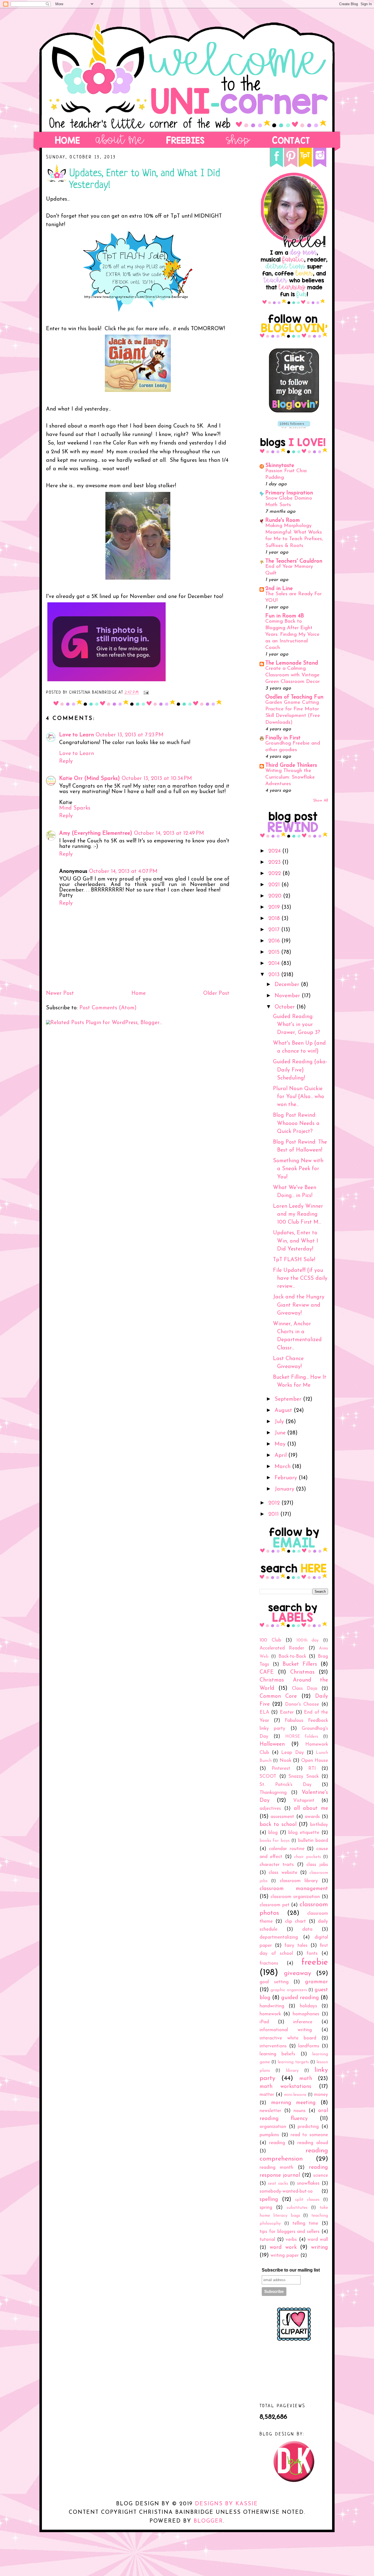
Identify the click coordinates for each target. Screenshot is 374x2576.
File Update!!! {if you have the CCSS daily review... (300, 1279)
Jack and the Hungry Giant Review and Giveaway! (299, 1305)
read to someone (309, 2135)
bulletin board (313, 1841)
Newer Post (60, 993)
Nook (285, 1761)
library (292, 2071)
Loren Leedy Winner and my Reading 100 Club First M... (298, 1214)
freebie (315, 1963)
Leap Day (292, 1753)
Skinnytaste (280, 466)
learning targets (293, 2062)
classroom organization (295, 1897)
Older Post (216, 993)
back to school (278, 1825)
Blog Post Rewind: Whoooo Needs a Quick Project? (296, 1123)
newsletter (270, 2111)
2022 (275, 874)
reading (277, 2143)
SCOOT (268, 1776)
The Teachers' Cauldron (294, 561)
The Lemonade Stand (292, 663)
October (286, 1007)
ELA (264, 1712)
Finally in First (283, 738)
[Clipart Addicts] (294, 2340)
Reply (66, 761)
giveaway (298, 1973)
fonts (312, 1954)
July (280, 1422)
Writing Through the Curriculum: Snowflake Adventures (290, 777)
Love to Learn (77, 735)
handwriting (272, 2006)
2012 (275, 1503)
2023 (275, 862)
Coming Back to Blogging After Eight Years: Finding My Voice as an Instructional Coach (292, 635)
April (281, 1455)
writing (320, 2247)
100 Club (270, 1640)
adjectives (270, 1809)
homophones (306, 2014)
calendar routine (287, 1849)
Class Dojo (305, 1689)
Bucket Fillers (300, 1664)
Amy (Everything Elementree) (96, 833)
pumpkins (269, 2135)
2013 (275, 975)
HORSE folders (302, 1737)
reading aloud (313, 2143)
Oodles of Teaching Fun (294, 697)
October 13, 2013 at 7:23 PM (130, 735)
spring (266, 2208)
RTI (312, 1769)
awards (312, 1817)
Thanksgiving (273, 1793)
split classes (307, 2200)
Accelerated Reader (282, 1648)
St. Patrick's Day (286, 1785)
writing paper (285, 2256)
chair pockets (307, 1857)
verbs (291, 2240)
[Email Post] (146, 693)
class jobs (317, 1865)
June (281, 1433)
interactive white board (288, 2038)
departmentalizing (279, 1937)
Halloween (272, 1744)
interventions (273, 2046)
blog (273, 1833)
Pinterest (281, 1769)
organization (273, 2127)
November (288, 996)
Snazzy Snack (304, 1776)
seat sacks (278, 2184)
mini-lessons (295, 2095)
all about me (311, 1808)
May (281, 1444)
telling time (305, 2223)
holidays (308, 2006)
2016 (275, 941)
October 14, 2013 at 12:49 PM (169, 833)
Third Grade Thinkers (291, 765)
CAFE (267, 1672)
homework (270, 2014)
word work (283, 2247)
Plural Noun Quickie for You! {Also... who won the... (299, 1097)
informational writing (286, 2030)
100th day (308, 1640)
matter (267, 2095)
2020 (276, 896)
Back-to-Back (292, 1656)
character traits (277, 1865)
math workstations (285, 2087)
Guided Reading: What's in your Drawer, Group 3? (297, 1025)
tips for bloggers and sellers (290, 2232)
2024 (275, 851)
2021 (275, 885)
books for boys (275, 1841)
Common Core (278, 1696)
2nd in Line (279, 589)
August (284, 1410)
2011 (274, 1514)
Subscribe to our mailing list (291, 2270)
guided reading (300, 1998)
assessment (282, 1817)
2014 (275, 964)
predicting (308, 2127)
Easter (287, 1712)
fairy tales (296, 1946)
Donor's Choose (302, 1704)
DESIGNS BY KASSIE (226, 2504)
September (289, 1399)
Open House (315, 1761)
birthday (319, 1825)
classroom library (299, 1881)
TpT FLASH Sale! (294, 1260)
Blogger (208, 2521)
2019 (275, 907)
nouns (300, 2111)
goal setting (274, 1982)
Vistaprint (304, 1801)
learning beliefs (277, 2054)
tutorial (267, 2240)
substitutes (297, 2208)
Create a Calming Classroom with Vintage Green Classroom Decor (293, 675)
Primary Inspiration (289, 493)
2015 (275, 952)
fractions (269, 1963)
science (321, 2175)
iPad (264, 2022)
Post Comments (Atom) (108, 1008)
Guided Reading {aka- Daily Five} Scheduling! (300, 1070)
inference (303, 2022)
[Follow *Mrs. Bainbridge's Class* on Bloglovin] (294, 411)
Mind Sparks (75, 808)
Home (139, 993)
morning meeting (294, 2103)
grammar (317, 1982)
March (283, 1467)
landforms (309, 2046)
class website (283, 1873)
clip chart (295, 1921)
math (306, 2079)
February (287, 1478)
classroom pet (274, 1905)
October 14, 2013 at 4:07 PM (123, 871)
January (285, 1489)
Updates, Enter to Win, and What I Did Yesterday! (296, 1241)
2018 (275, 919)
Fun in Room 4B (285, 616)
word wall (318, 2240)
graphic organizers (289, 1990)
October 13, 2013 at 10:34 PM (157, 779)
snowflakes (308, 2183)
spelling (269, 2199)
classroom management (294, 1889)
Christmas (302, 1672)
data (307, 1929)
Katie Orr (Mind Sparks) (90, 779)
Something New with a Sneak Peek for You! (298, 1169)
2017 (275, 930)
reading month (276, 2168)
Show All (321, 801)
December (288, 985)
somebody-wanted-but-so (286, 2191)
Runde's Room (283, 520)
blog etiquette (304, 1833)
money (321, 2095)
